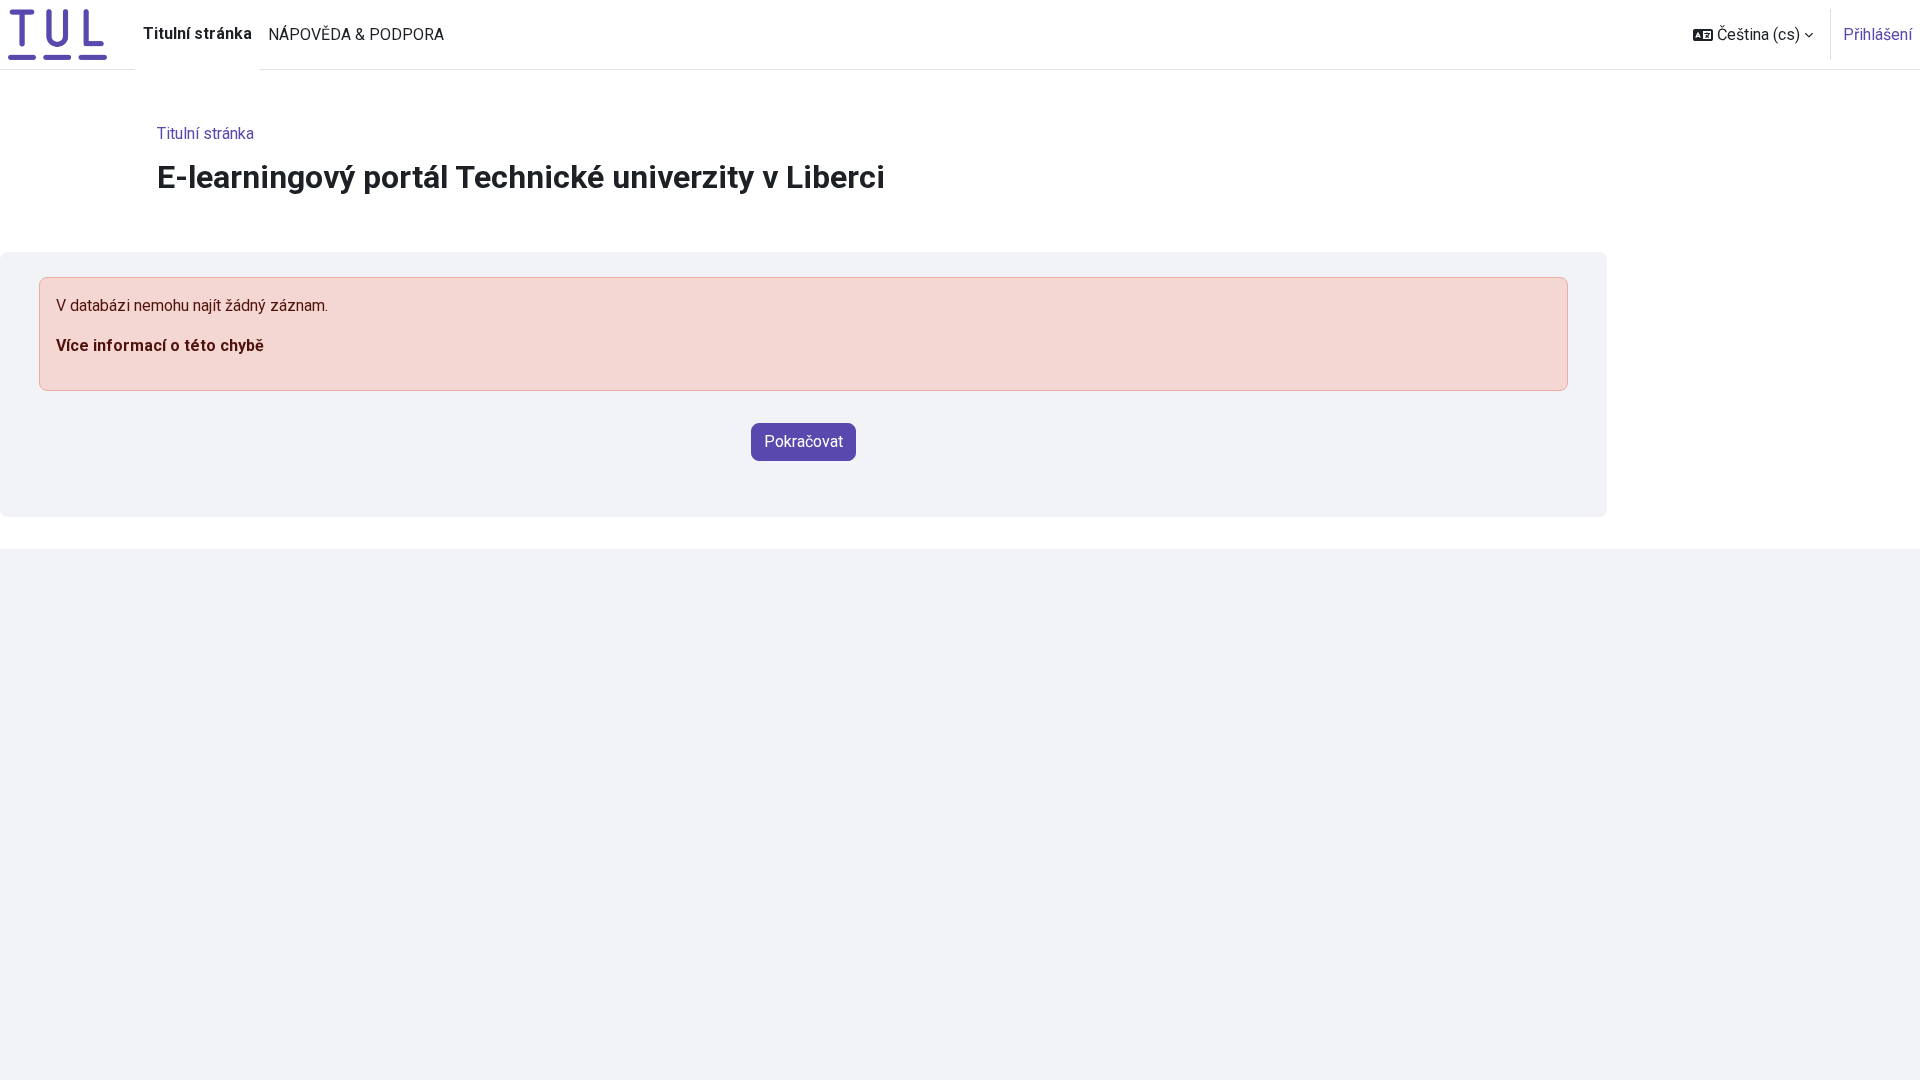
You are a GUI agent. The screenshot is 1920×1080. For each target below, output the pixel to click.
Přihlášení (1877, 34)
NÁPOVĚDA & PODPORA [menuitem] (356, 34)
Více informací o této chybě (160, 345)
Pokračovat (803, 441)
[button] (1753, 34)
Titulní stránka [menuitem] (197, 33)
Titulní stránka (205, 133)
